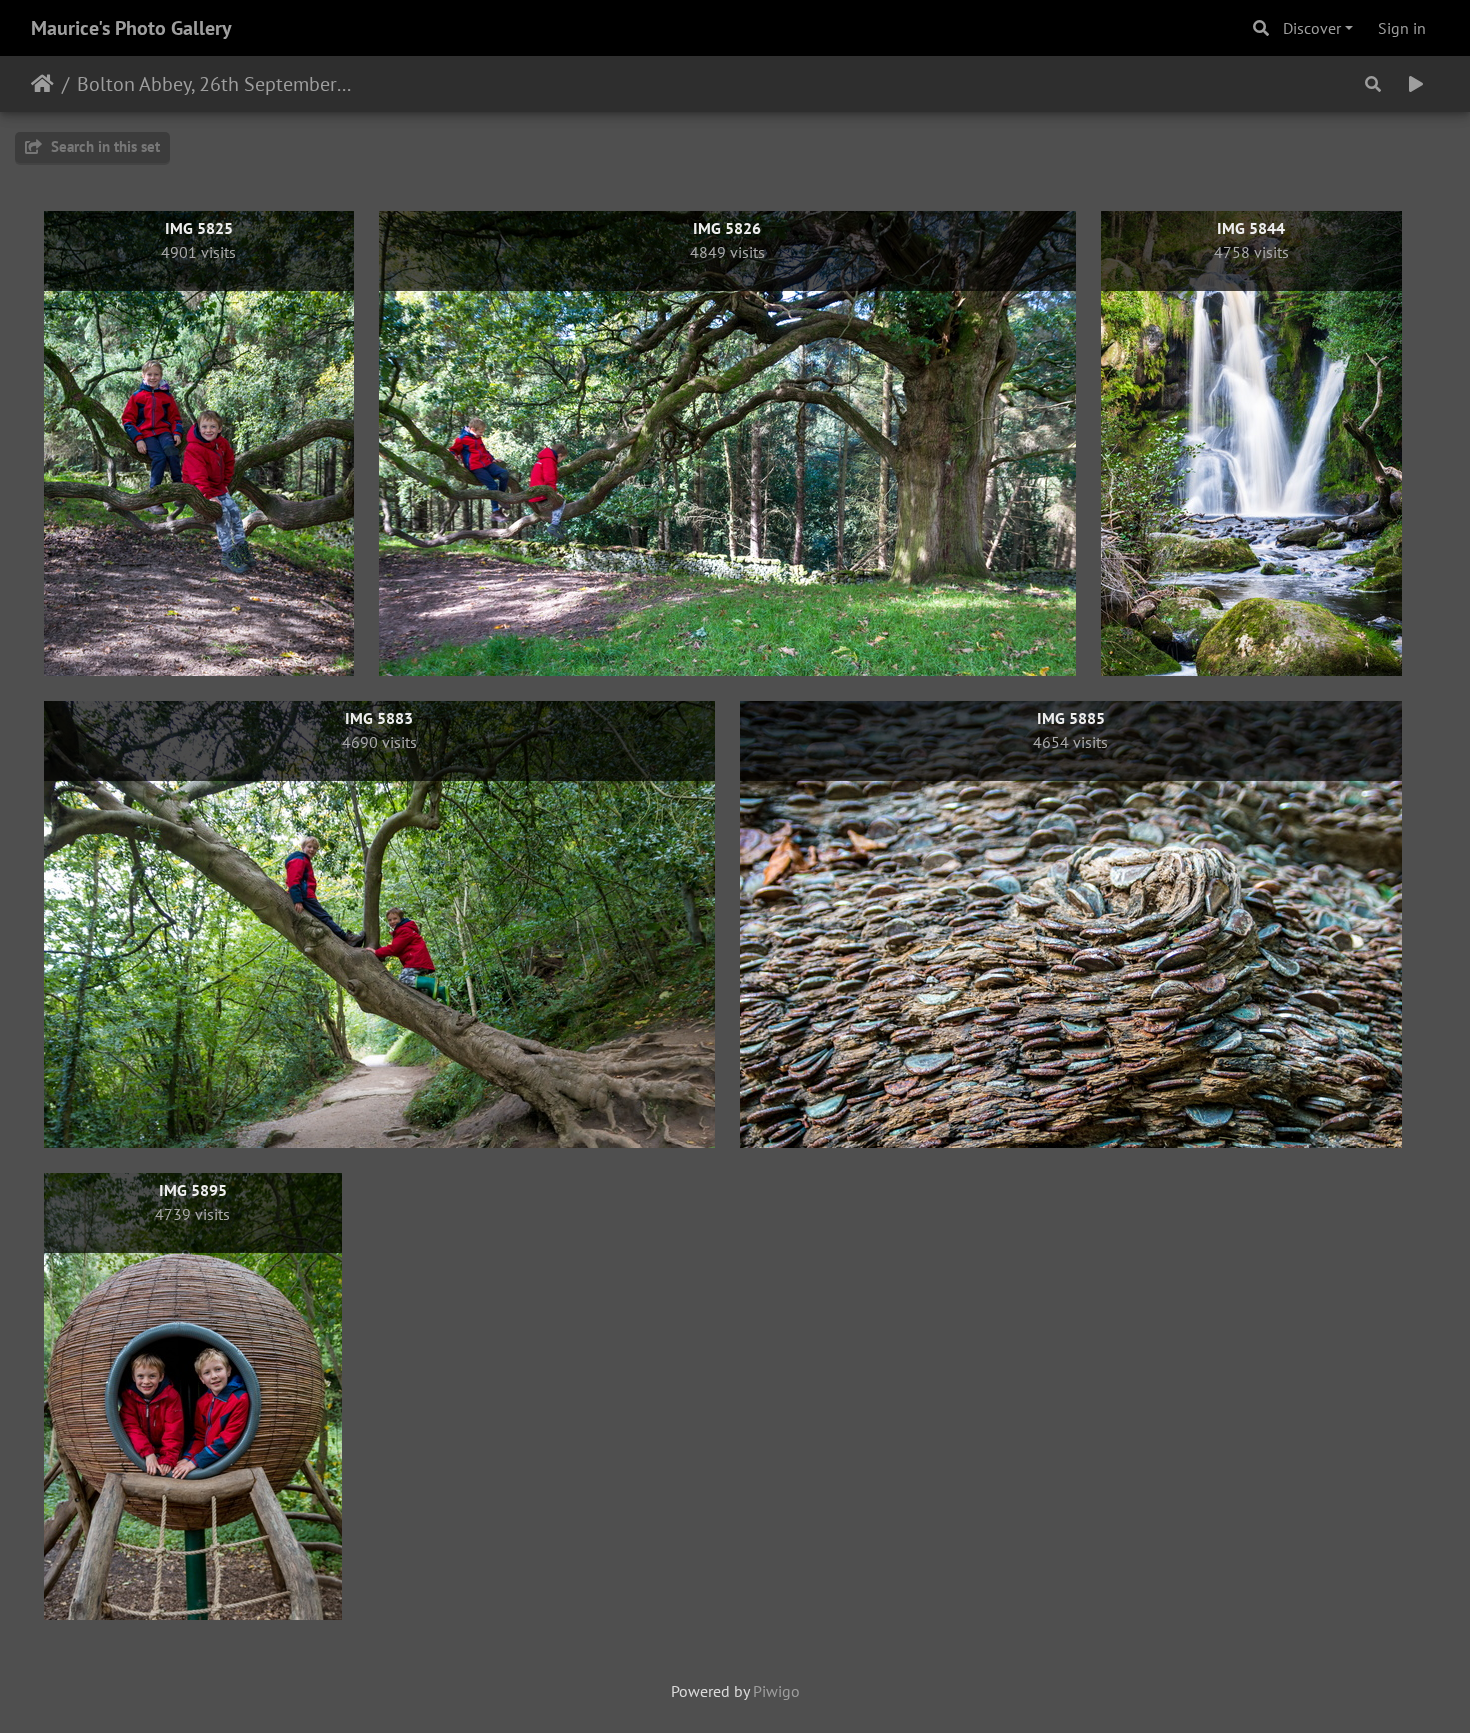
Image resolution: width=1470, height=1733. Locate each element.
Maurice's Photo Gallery (131, 28)
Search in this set (103, 146)
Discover (1312, 28)
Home (42, 84)
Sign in (1402, 28)
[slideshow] (1416, 84)
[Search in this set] (1373, 84)
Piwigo (776, 1691)
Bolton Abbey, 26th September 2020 (215, 84)
